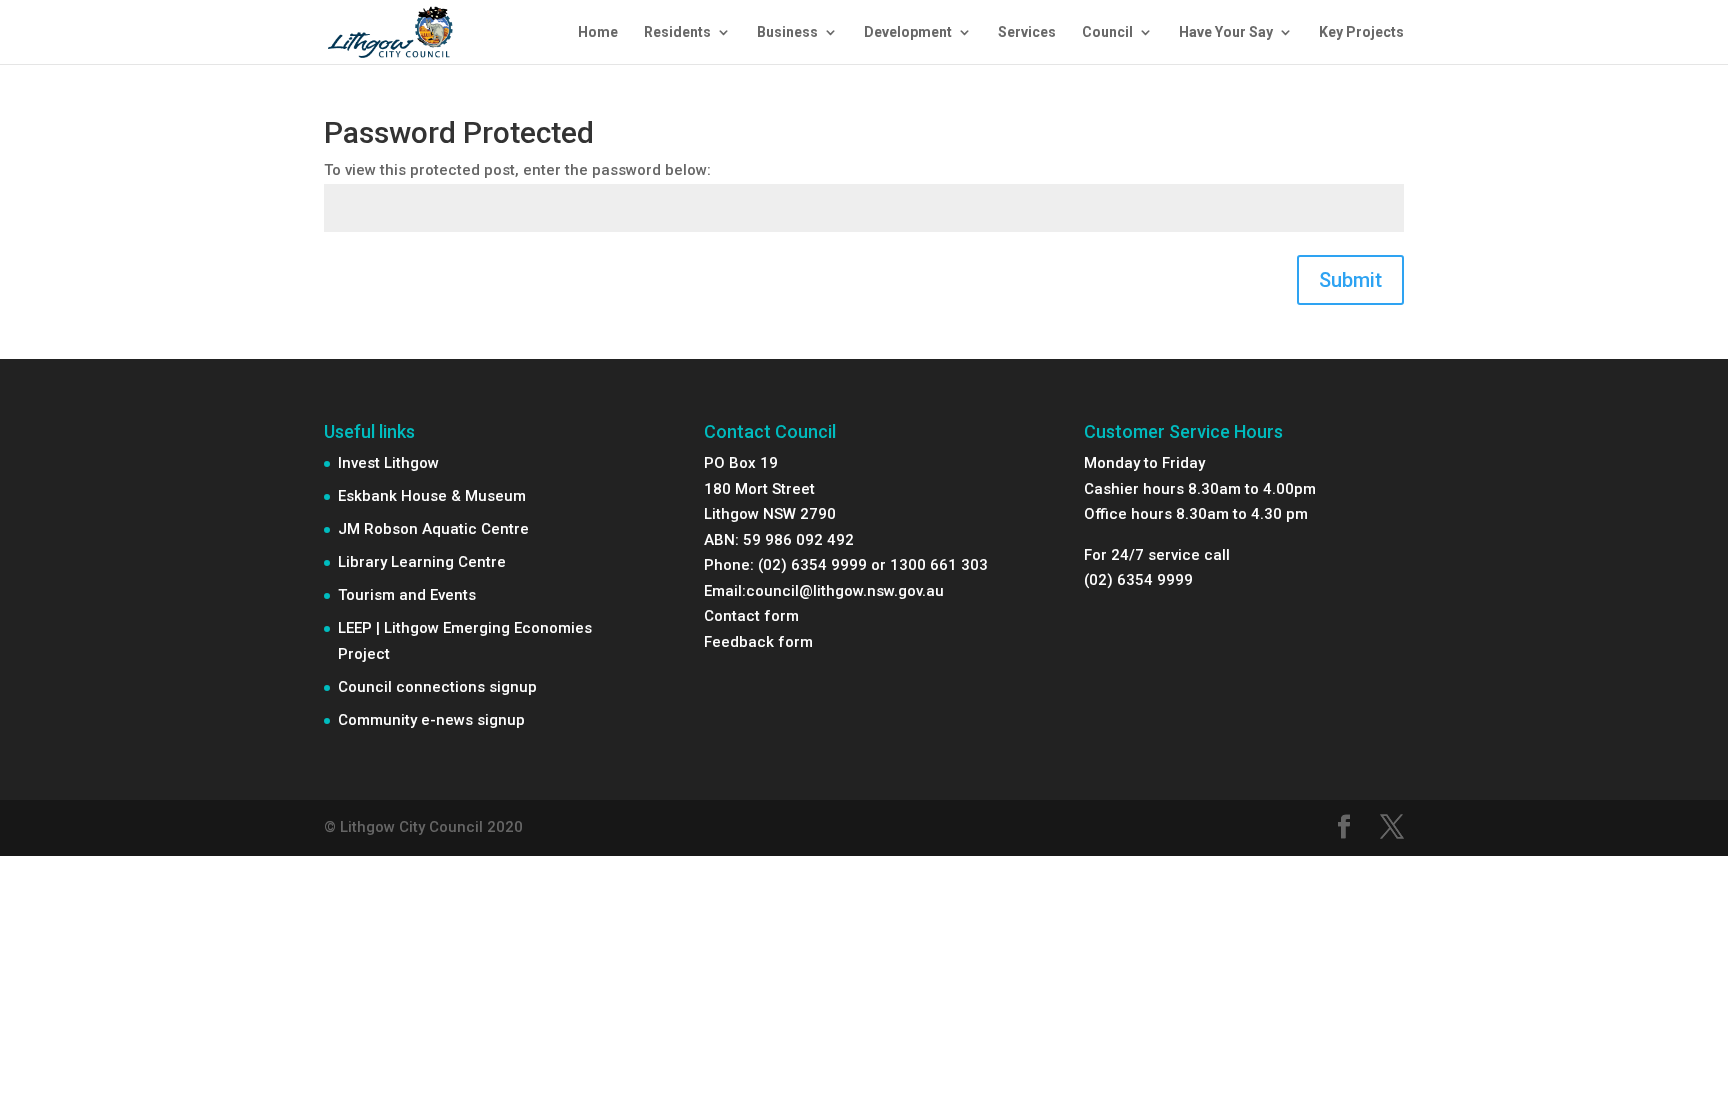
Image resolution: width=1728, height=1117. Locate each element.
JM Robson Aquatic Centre (433, 529)
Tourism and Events (407, 595)
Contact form (751, 616)
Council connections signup (437, 687)
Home (598, 32)
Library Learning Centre (422, 562)
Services (1027, 32)
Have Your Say (1226, 32)
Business (787, 32)
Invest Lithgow (388, 463)
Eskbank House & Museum (432, 496)
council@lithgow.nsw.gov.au (845, 591)
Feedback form (758, 642)
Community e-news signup (431, 720)
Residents (677, 32)
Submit (1350, 280)
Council (1107, 32)
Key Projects (1361, 32)
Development (908, 32)
